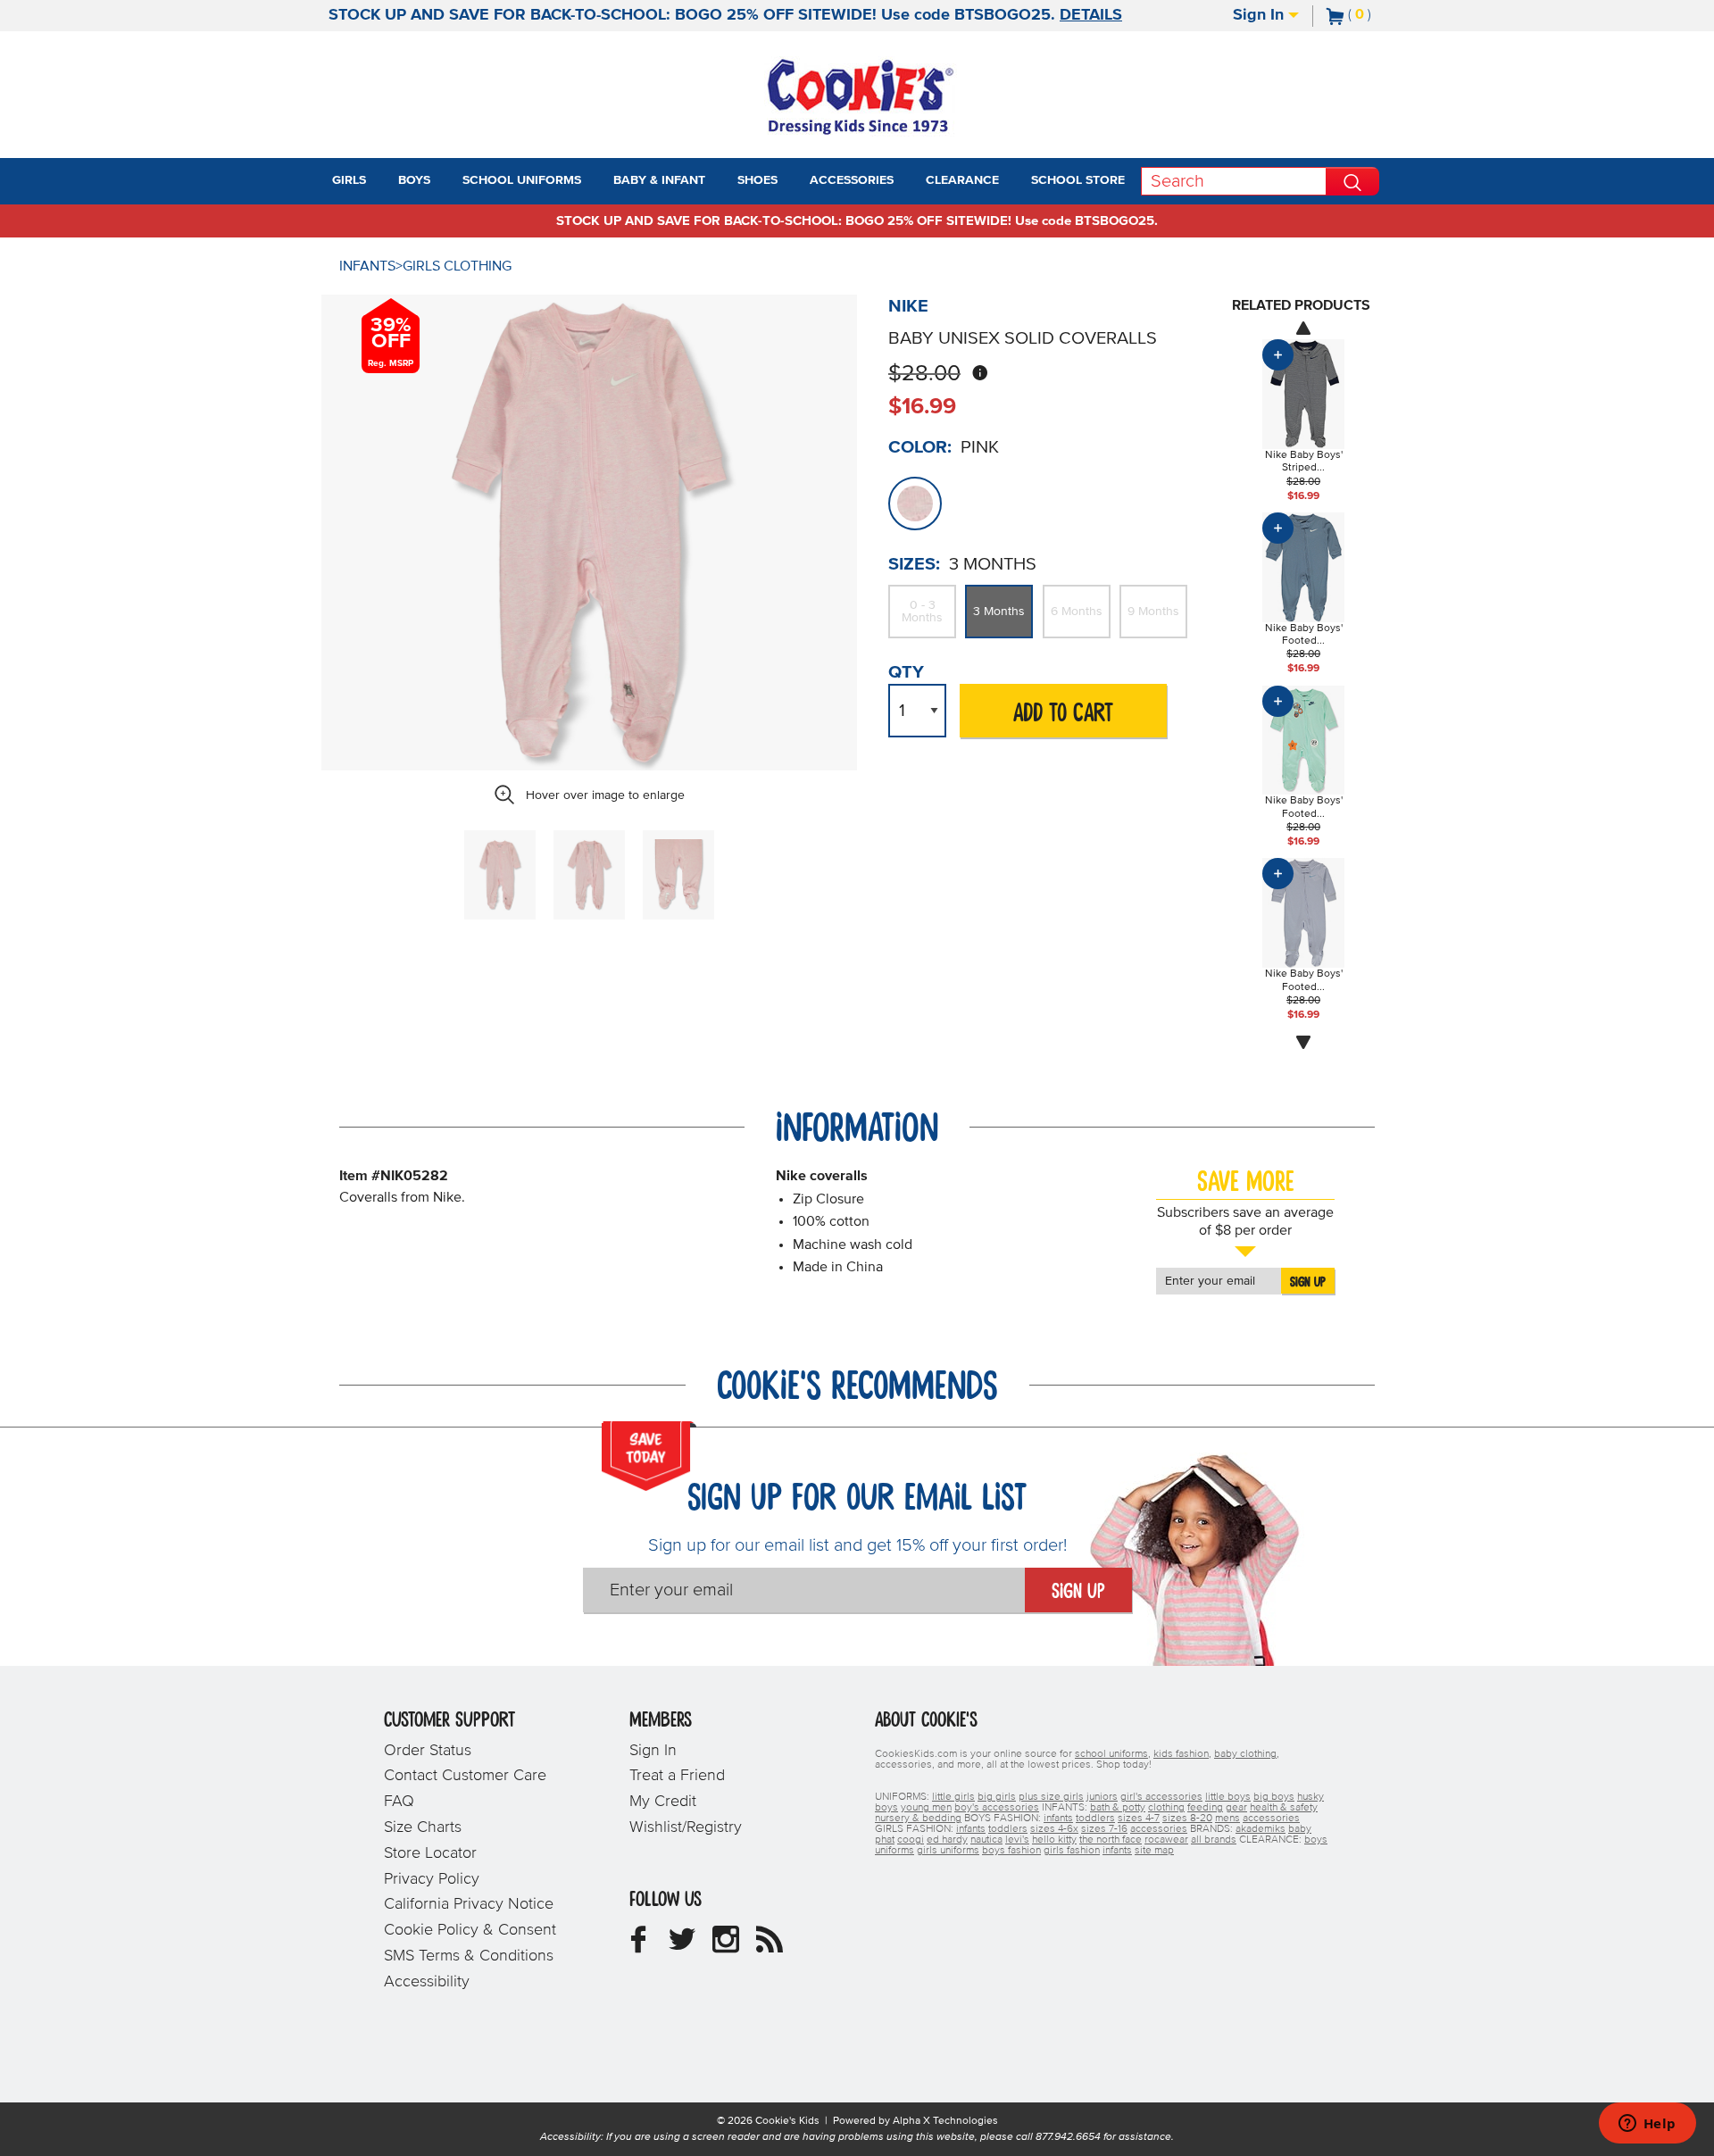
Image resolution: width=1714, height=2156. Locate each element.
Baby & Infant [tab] (659, 180)
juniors (1102, 1797)
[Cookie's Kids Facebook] (638, 1946)
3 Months (999, 612)
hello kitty (1054, 1840)
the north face (1111, 1840)
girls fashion (1072, 1851)
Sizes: (914, 564)
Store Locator (430, 1853)
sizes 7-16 (1104, 1829)
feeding (1205, 1808)
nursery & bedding (918, 1819)
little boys (1228, 1797)
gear (1236, 1808)
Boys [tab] (414, 180)
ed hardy (947, 1840)
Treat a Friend (677, 1776)
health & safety (1284, 1808)
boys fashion (1011, 1851)
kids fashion (1181, 1754)
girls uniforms (948, 1851)
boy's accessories (997, 1808)
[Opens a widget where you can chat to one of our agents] (1647, 2125)
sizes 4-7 (1139, 1819)
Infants (367, 266)
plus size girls (1051, 1797)
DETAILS (1091, 15)
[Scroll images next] (1303, 1043)
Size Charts (423, 1827)
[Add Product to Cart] (1278, 355)
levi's (1017, 1840)
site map (1154, 1851)
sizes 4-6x (1054, 1829)
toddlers (1095, 1819)
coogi (911, 1840)
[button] (382, 181)
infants (1058, 1819)
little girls (953, 1797)
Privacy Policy (432, 1879)
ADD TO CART (1063, 714)
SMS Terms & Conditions (469, 1956)
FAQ (399, 1802)
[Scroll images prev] (1303, 328)
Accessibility (427, 1982)
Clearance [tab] (962, 180)
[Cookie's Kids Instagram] (726, 1946)
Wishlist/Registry (686, 1827)
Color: (920, 447)
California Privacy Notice (469, 1904)
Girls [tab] (349, 180)
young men (926, 1808)
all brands (1214, 1840)
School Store (1078, 180)
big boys (1274, 1797)
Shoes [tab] (757, 180)
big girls (997, 1797)
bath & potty (1118, 1808)
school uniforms (1111, 1754)
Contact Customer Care (465, 1776)
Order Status (428, 1751)
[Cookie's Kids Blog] (770, 1946)
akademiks (1261, 1829)
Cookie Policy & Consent (470, 1930)
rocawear (1166, 1840)
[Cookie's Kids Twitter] (682, 1946)
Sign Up (1308, 1282)
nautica (986, 1840)
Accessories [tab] (852, 180)
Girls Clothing (457, 266)
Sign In (1261, 15)
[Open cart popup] (1378, 16)
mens (1227, 1819)
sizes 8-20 (1187, 1819)
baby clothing (1245, 1754)
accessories (1271, 1819)
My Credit (663, 1802)
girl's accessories (1161, 1797)
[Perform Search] (1352, 181)
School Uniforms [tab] (522, 180)
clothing (1166, 1808)
